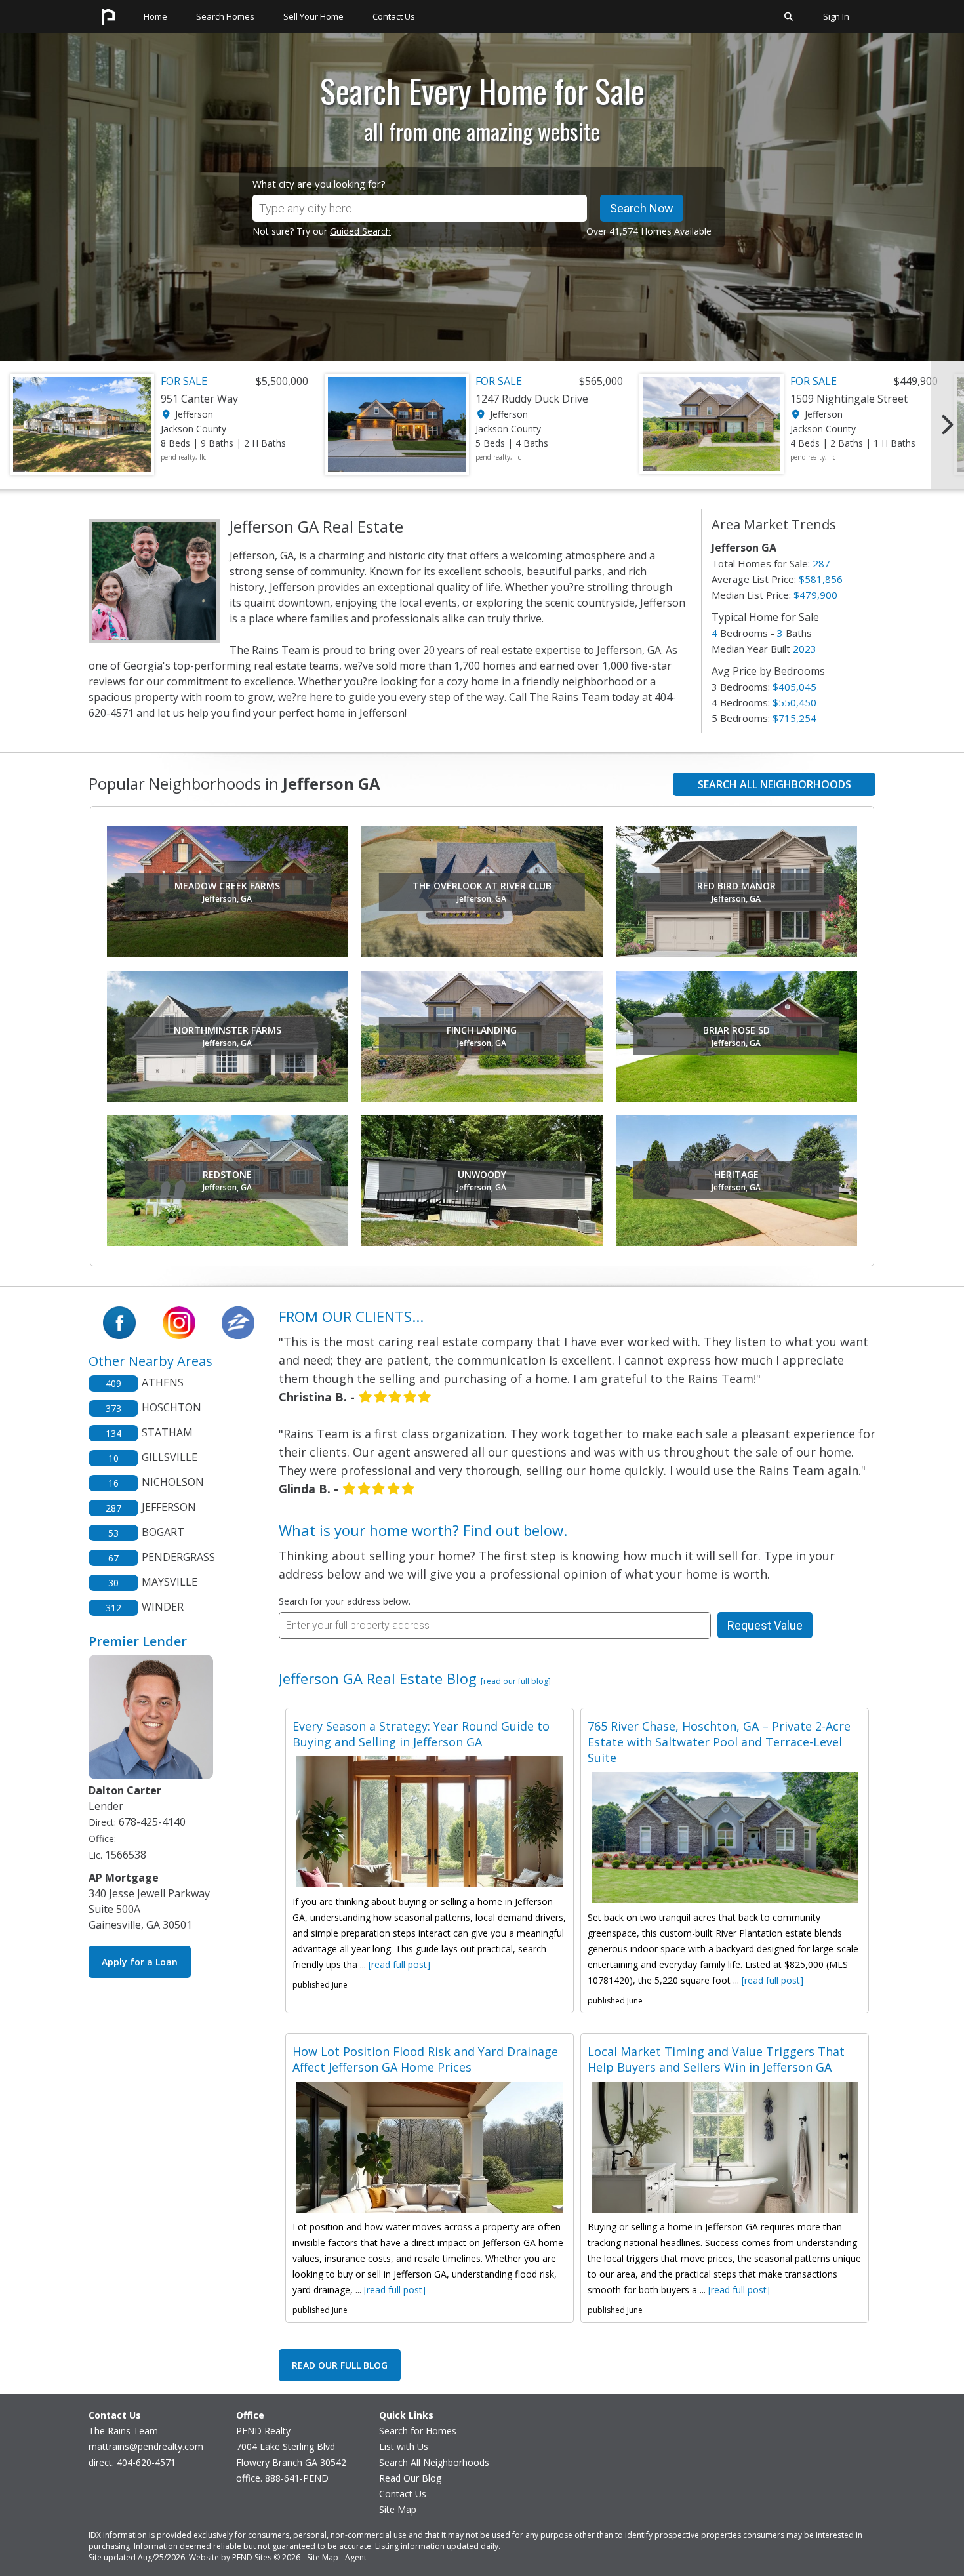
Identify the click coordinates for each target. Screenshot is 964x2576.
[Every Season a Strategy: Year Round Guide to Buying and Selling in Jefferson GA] (430, 1822)
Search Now (642, 208)
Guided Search (360, 231)
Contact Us (403, 2494)
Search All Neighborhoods (434, 2462)
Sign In (836, 16)
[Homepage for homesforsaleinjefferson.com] (108, 29)
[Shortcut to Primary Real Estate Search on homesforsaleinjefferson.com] (789, 29)
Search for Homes (418, 2431)
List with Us (404, 2446)
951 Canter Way (199, 399)
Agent (356, 2557)
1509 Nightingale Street (849, 399)
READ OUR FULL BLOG (340, 2365)
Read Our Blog (410, 2478)
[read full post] (399, 1964)
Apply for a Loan (140, 1962)
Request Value (765, 1625)
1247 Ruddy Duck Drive (532, 399)
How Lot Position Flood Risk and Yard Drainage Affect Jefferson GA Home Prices (425, 2059)
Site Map (398, 2509)
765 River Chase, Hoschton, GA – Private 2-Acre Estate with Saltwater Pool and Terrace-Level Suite (719, 1742)
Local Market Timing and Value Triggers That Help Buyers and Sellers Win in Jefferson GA (716, 2059)
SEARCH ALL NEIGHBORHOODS (774, 784)
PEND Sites (252, 2557)
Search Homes (225, 16)
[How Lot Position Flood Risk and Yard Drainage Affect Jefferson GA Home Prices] (430, 2147)
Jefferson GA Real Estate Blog (415, 1678)
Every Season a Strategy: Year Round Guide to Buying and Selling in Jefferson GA (421, 1734)
